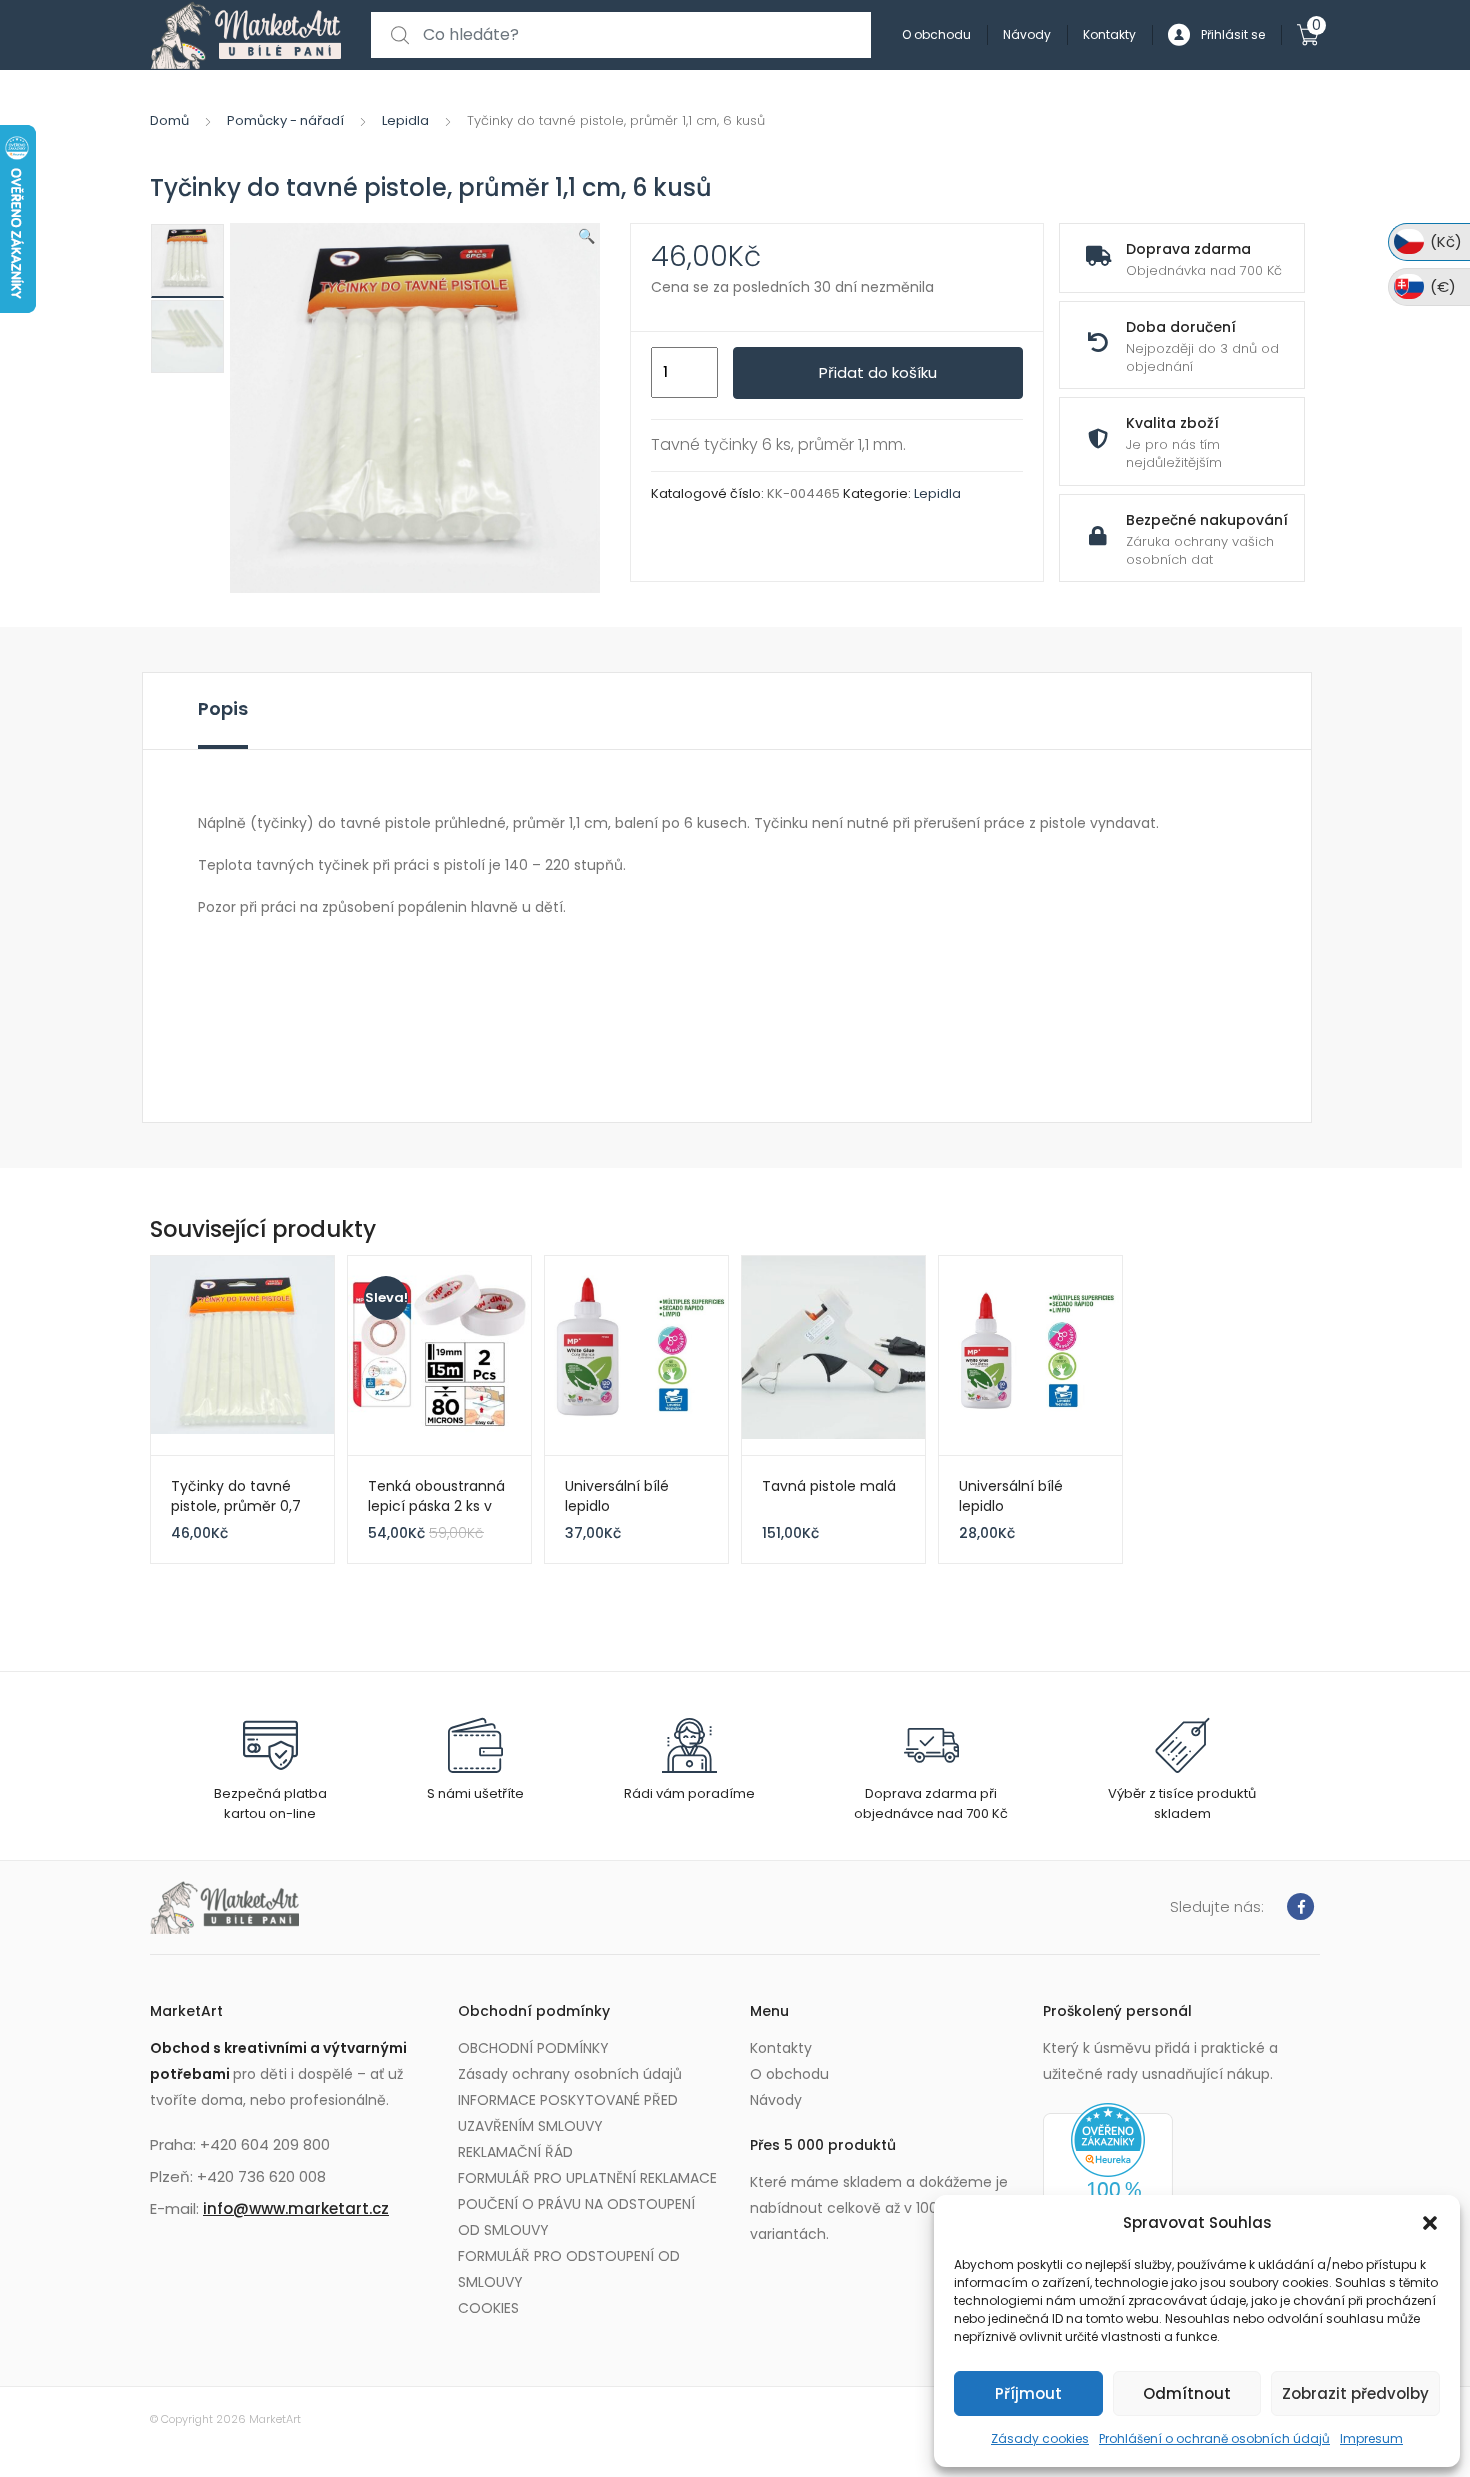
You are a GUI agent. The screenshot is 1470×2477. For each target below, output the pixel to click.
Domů (169, 120)
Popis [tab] (223, 708)
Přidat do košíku (878, 372)
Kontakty (1109, 34)
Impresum (1371, 2438)
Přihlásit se (1233, 34)
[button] (1430, 2223)
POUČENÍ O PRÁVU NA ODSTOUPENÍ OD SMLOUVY (576, 2217)
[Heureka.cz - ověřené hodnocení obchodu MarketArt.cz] (1108, 2182)
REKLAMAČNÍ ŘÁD (515, 2152)
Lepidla (405, 120)
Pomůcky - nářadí (285, 120)
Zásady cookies (1040, 2438)
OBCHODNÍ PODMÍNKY (533, 2048)
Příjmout (1028, 2393)
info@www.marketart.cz (296, 2208)
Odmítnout (1187, 2393)
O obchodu (936, 34)
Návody (1027, 34)
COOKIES (488, 2308)
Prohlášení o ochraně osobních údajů (1214, 2438)
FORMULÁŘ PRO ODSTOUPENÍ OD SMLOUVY (569, 2269)
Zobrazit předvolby (1355, 2393)
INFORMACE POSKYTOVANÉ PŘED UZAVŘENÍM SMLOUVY (568, 2113)
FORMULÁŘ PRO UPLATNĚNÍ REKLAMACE (587, 2178)
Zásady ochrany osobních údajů (570, 2074)
